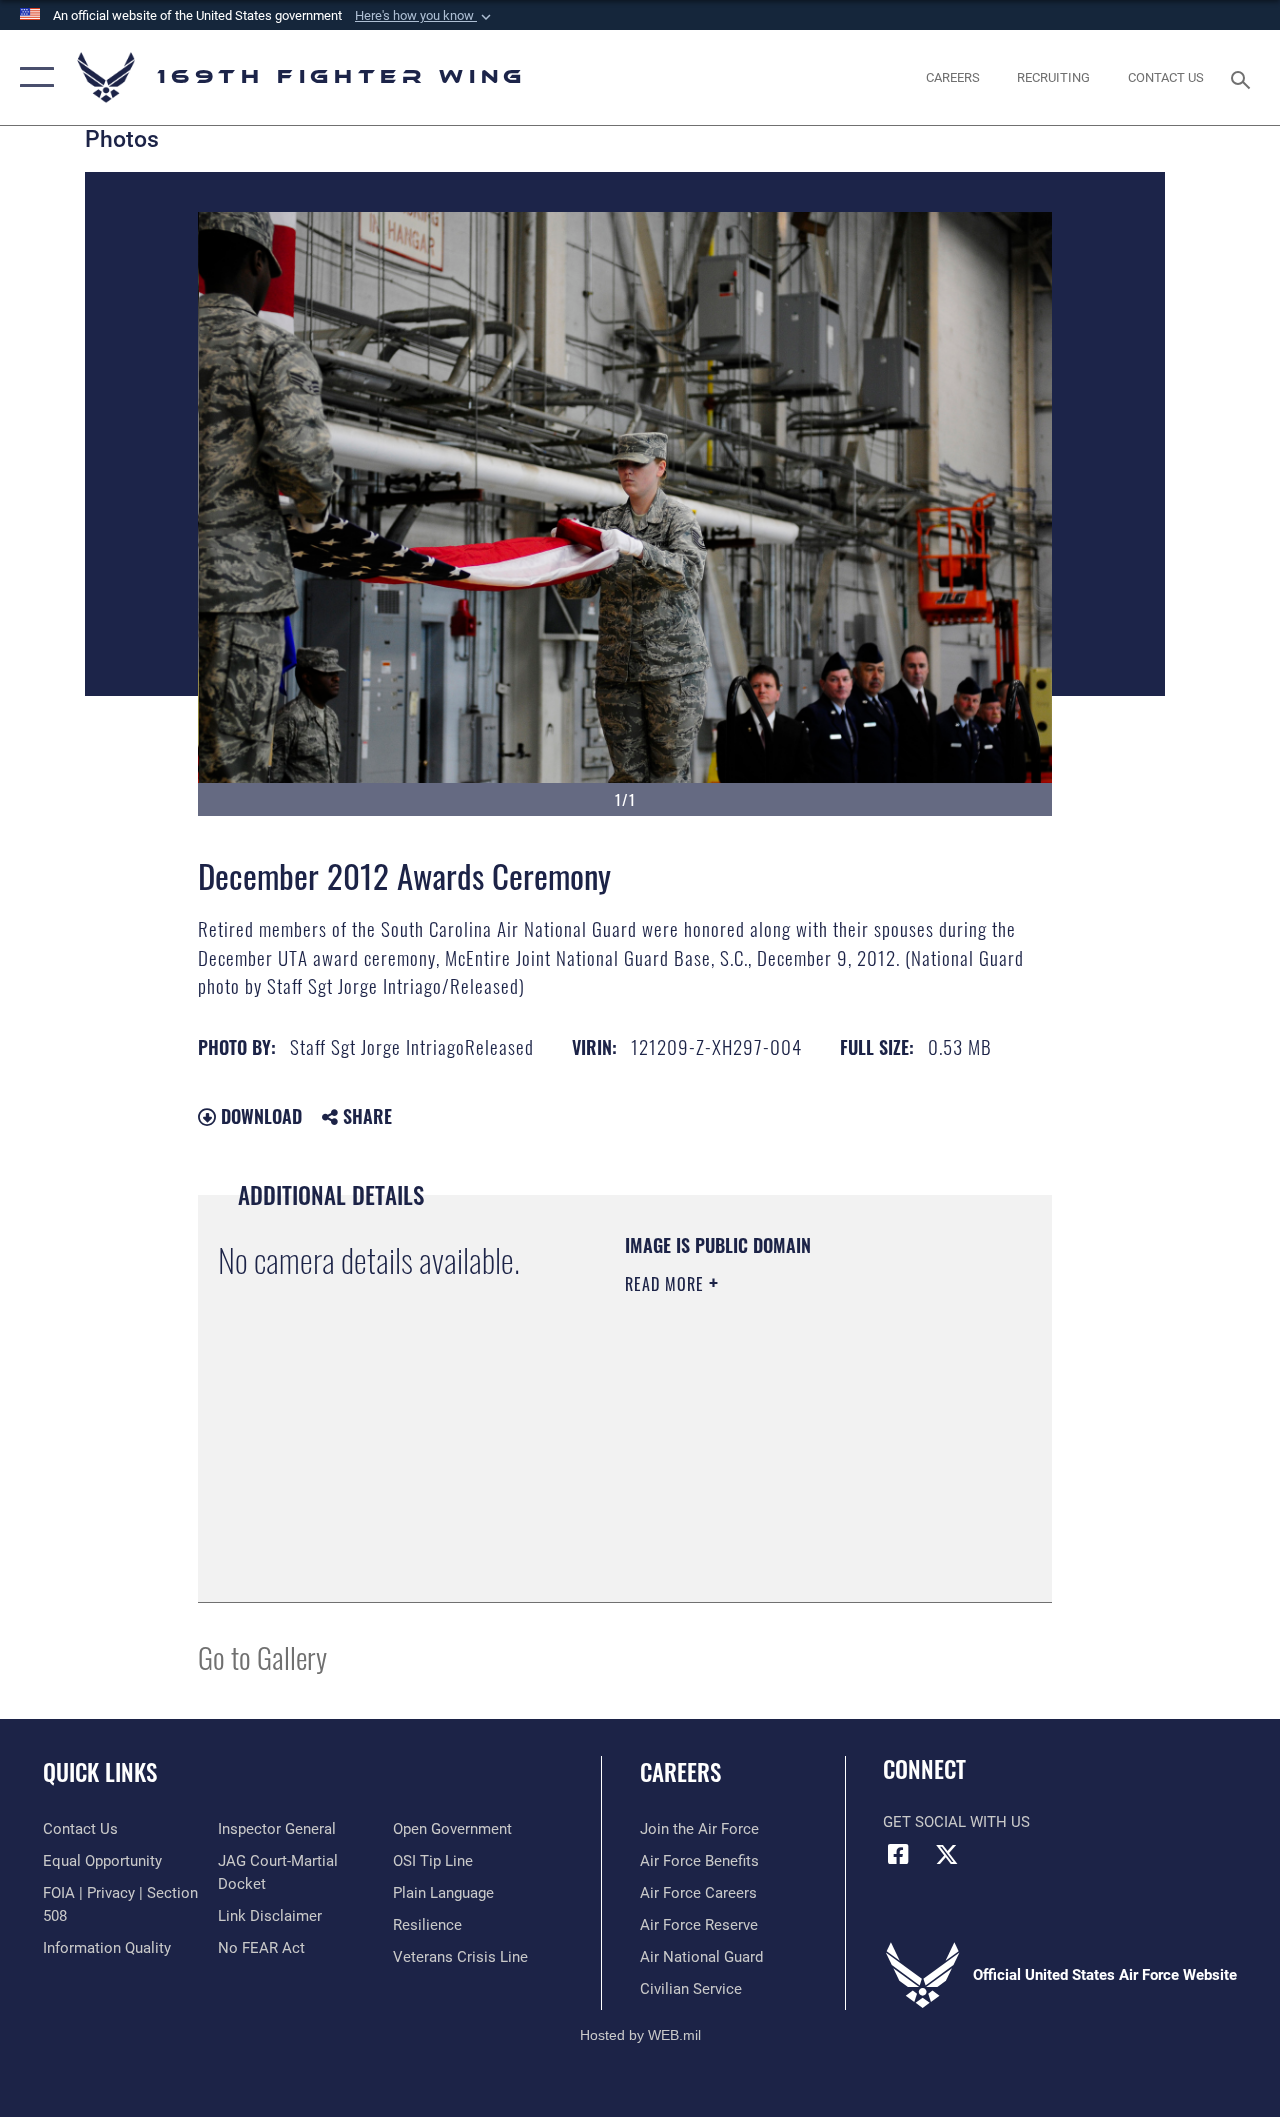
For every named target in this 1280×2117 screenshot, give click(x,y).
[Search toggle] (1244, 77)
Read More (667, 1284)
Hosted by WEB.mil (640, 2035)
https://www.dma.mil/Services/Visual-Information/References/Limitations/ (746, 1481)
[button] (425, 16)
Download (259, 1116)
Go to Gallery (262, 1656)
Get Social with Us (956, 1822)
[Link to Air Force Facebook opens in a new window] (898, 1854)
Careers (680, 1772)
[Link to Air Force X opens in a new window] (947, 1854)
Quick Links (100, 1772)
